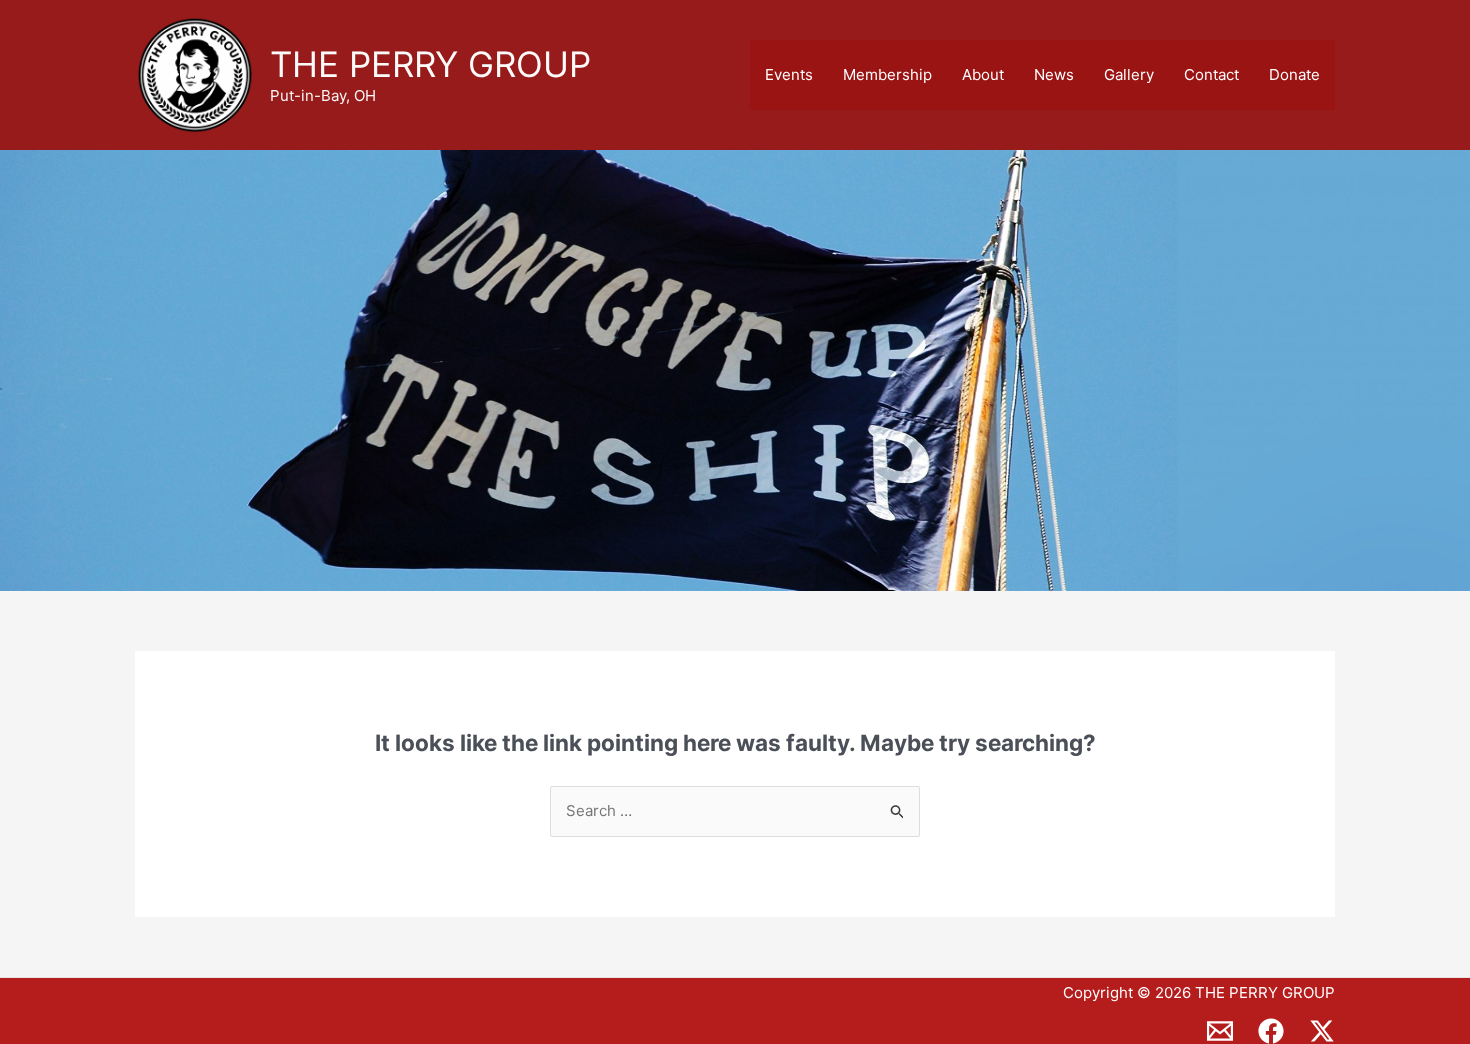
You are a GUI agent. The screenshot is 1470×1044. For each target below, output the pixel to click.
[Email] (1220, 1031)
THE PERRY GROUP (430, 64)
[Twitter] (1322, 1031)
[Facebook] (1271, 1031)
